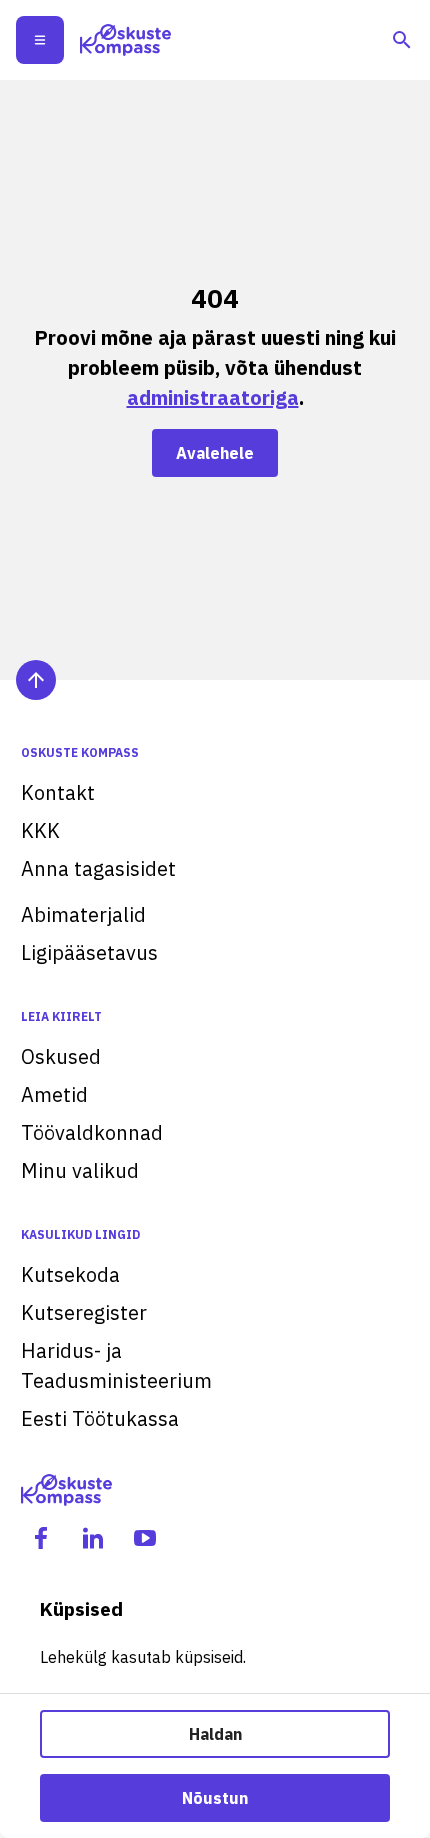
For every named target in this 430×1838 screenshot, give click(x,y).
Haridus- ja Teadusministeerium (116, 1365)
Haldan (215, 1734)
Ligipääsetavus (89, 952)
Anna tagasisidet (98, 868)
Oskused (61, 1056)
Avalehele (215, 453)
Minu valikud (80, 1170)
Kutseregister (84, 1312)
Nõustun (215, 1798)
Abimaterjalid (83, 914)
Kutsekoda (70, 1274)
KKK (40, 830)
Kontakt (58, 792)
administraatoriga (213, 397)
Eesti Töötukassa (100, 1418)
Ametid (54, 1094)
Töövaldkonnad (92, 1132)
